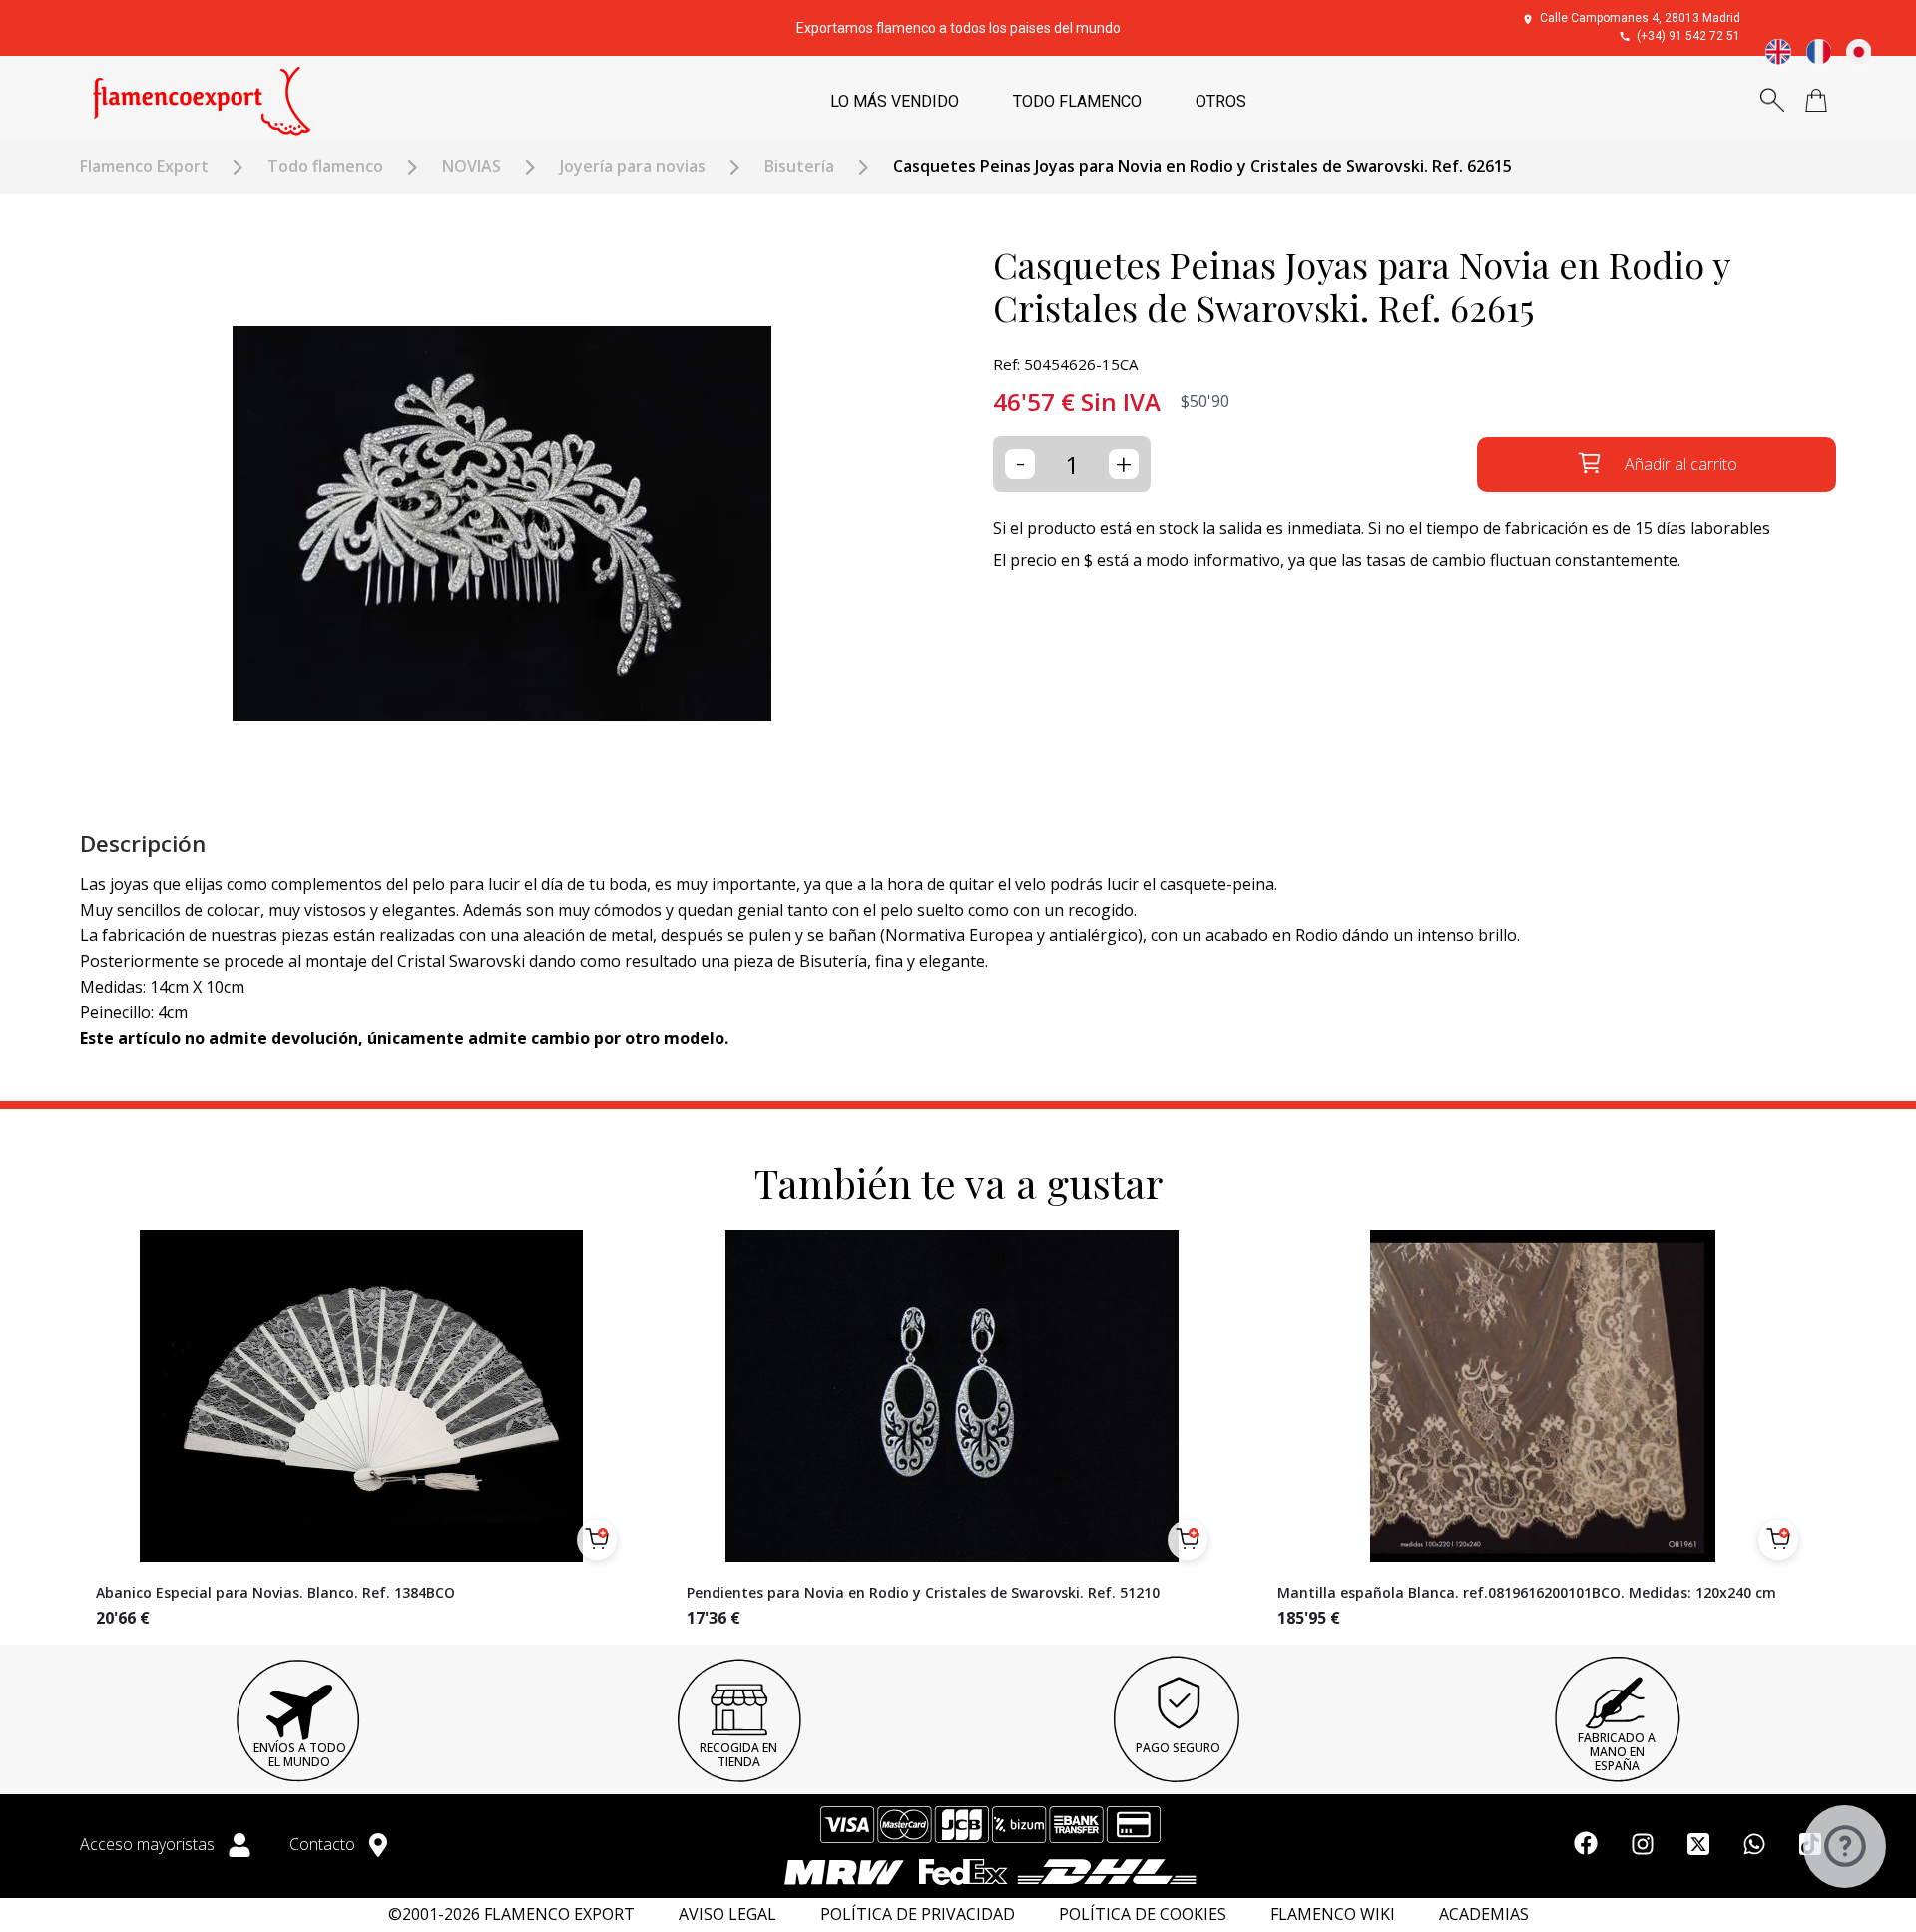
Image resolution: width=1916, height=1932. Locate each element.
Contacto (324, 1844)
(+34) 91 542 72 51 (1688, 36)
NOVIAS (472, 166)
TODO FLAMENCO (1077, 101)
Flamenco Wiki (1333, 1915)
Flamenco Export (144, 166)
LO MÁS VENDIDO (895, 101)
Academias (1484, 1915)
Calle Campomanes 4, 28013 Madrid (1640, 18)
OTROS (1221, 101)
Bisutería (799, 166)
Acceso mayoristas (149, 1844)
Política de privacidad (918, 1915)
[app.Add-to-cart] (597, 1540)
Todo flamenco (325, 166)
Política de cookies (1143, 1915)
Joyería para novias (633, 166)
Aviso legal (727, 1915)
